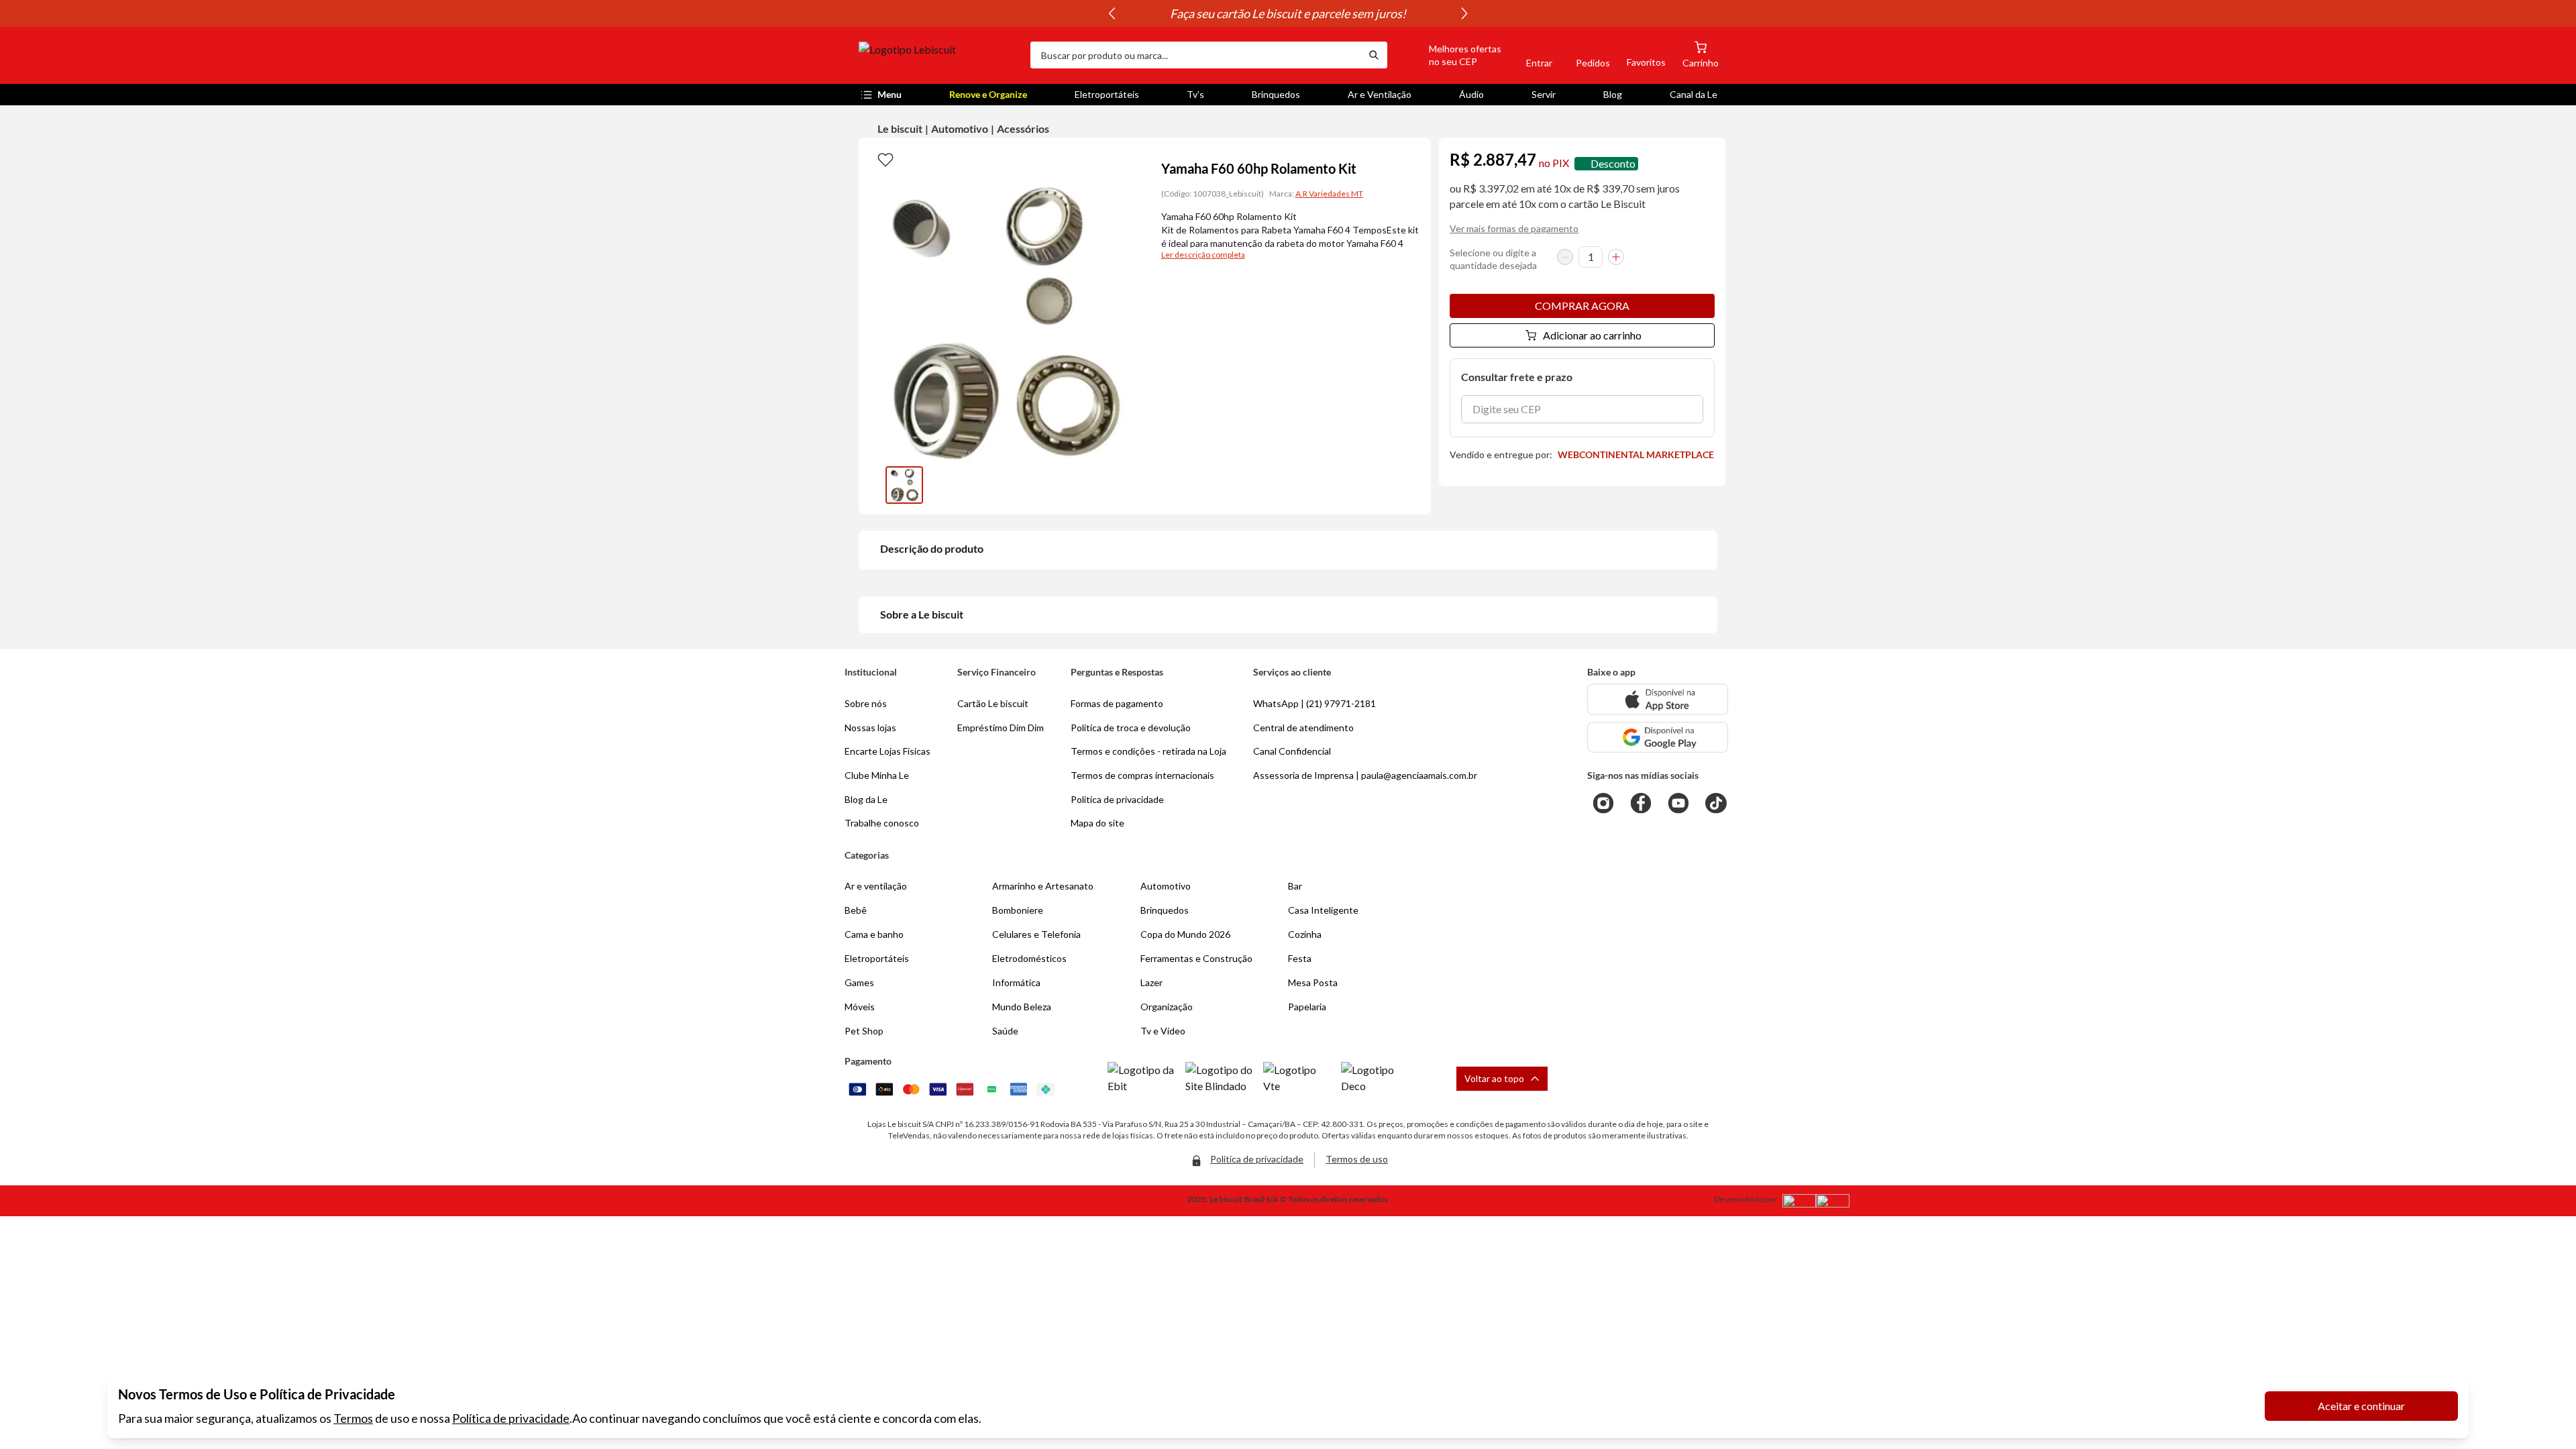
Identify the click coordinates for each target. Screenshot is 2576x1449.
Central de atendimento (1303, 728)
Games (859, 982)
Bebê (856, 910)
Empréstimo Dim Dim (1001, 728)
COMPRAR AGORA (1582, 306)
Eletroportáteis (1107, 94)
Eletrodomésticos (1029, 958)
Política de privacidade (511, 1418)
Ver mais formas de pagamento (1514, 228)
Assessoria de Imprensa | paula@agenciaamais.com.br (1365, 775)
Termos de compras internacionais (1142, 775)
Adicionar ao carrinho (1592, 335)
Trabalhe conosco (882, 823)
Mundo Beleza (1022, 1007)
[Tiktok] (1716, 803)
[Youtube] (1678, 803)
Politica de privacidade (1117, 799)
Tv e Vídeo (1163, 1031)
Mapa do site (1097, 823)
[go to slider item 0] (904, 485)
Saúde (1005, 1031)
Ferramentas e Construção (1196, 958)
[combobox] (1195, 55)
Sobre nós (866, 703)
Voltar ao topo (1494, 1078)
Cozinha (1305, 934)
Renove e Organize (988, 94)
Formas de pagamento (1117, 703)
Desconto (1613, 163)
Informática (1016, 982)
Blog (1613, 94)
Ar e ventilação (876, 886)
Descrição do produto (932, 548)
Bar (1295, 886)
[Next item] (1464, 13)
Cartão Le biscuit (993, 703)
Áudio (1471, 94)
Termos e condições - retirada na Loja (1148, 751)
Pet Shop (864, 1031)
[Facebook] (1641, 803)
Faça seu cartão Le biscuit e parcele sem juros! (1288, 13)
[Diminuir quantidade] (1565, 257)
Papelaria (1307, 1007)
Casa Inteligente (1323, 910)
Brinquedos (1276, 94)
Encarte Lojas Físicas (888, 751)
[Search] (1374, 55)
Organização (1167, 1007)
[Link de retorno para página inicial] (939, 55)
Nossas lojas (870, 728)
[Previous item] (1112, 13)
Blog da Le (866, 799)
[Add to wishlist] (885, 159)
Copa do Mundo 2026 (1185, 934)
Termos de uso (1357, 1159)
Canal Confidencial (1292, 751)
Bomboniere (1018, 910)
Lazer (1151, 982)
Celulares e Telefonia (1036, 934)
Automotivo (960, 128)
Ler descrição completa (1203, 255)
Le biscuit (900, 128)
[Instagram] (1603, 803)
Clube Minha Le (877, 775)
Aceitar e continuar (2361, 1406)
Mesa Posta (1313, 982)
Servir (1544, 94)
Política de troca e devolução (1131, 728)
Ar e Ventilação (1380, 94)
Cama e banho (874, 934)
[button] (1450, 55)
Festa (1300, 958)
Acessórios (1023, 128)
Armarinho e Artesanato (1043, 886)
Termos (353, 1418)
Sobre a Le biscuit (922, 614)
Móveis (860, 1007)
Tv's (1195, 94)
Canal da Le (1694, 94)
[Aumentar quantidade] (1616, 257)
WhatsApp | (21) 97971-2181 (1314, 703)
